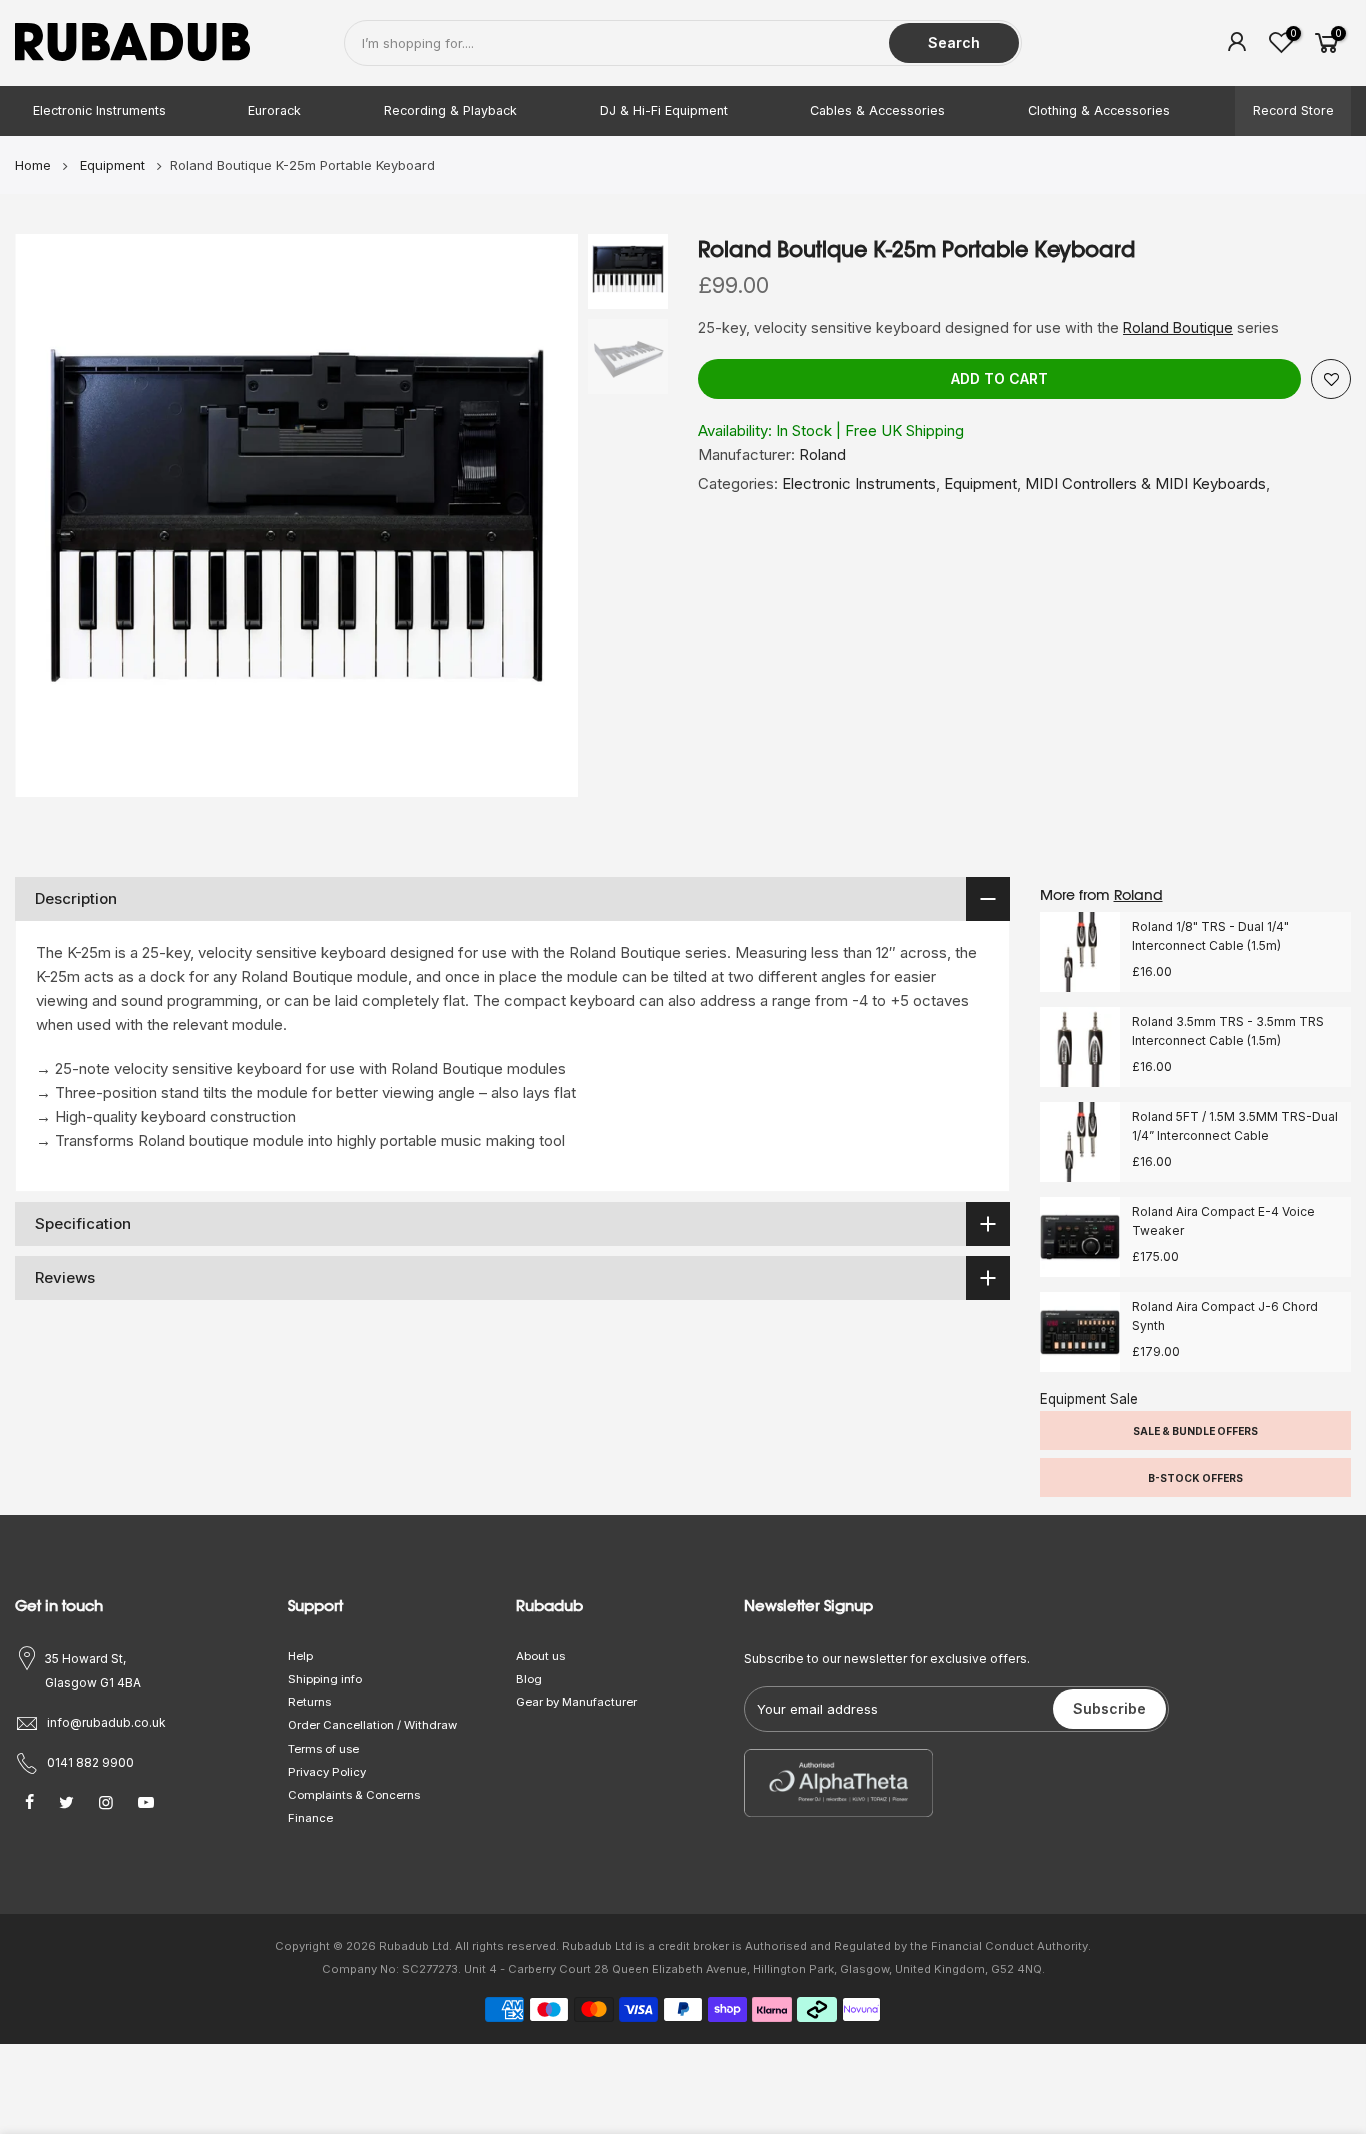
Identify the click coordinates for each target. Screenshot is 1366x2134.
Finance (310, 1818)
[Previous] (50, 516)
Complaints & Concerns (354, 1795)
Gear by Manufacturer (576, 1702)
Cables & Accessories (877, 110)
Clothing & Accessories (1099, 110)
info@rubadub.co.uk (106, 1722)
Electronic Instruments (99, 110)
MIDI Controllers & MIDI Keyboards (1145, 483)
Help (300, 1656)
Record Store (1293, 110)
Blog (529, 1679)
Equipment (980, 483)
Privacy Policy (327, 1772)
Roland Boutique (1178, 327)
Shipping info (325, 1679)
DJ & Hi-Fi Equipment (664, 110)
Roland (822, 454)
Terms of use (323, 1749)
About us (540, 1656)
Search (954, 42)
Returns (309, 1702)
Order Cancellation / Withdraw (372, 1725)
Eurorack (274, 110)
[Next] (543, 516)
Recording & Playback (450, 110)
